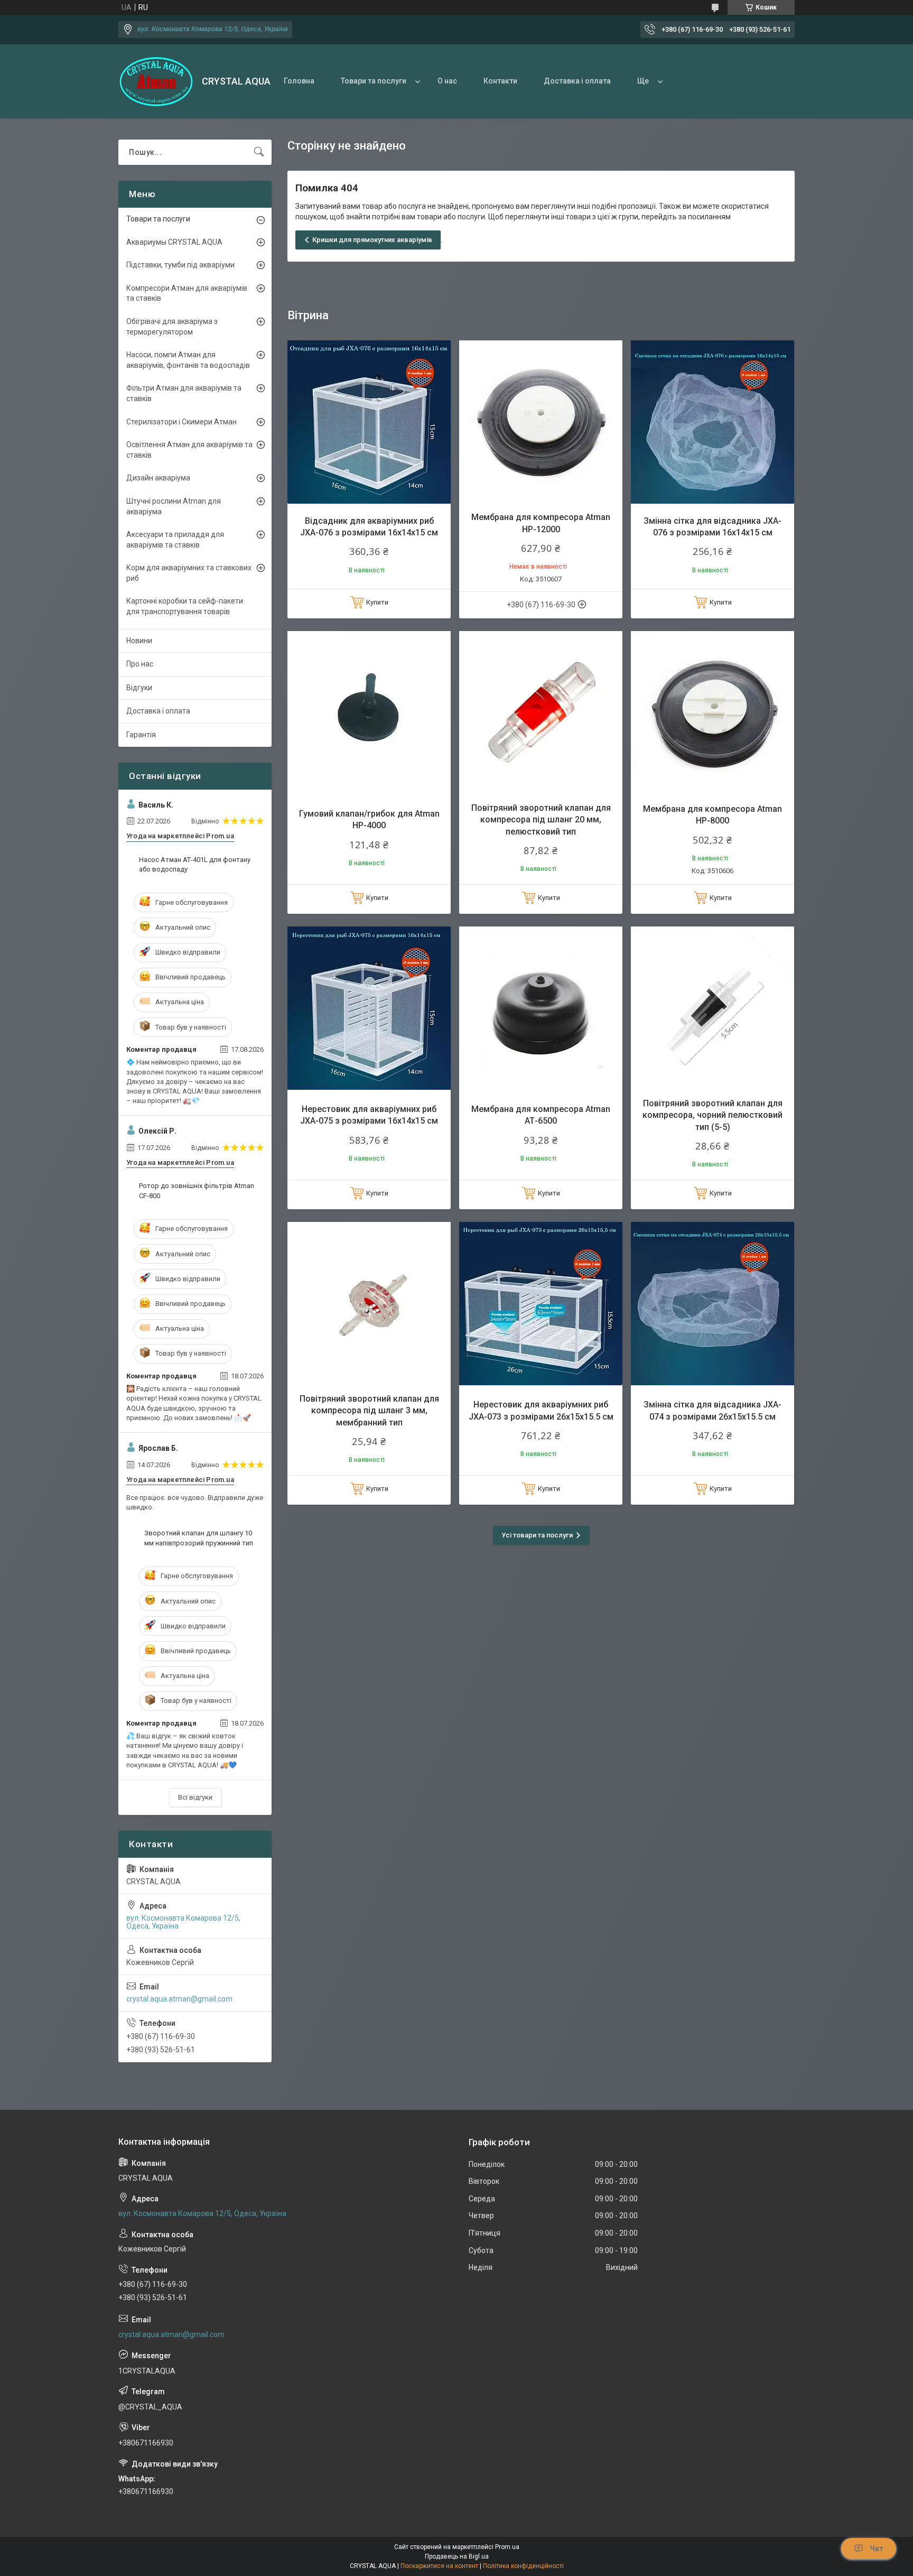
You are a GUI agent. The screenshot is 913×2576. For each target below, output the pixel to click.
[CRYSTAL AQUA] (156, 82)
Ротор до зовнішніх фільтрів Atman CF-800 (197, 1190)
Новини (139, 641)
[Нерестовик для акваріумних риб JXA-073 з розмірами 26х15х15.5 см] (541, 1304)
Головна (299, 81)
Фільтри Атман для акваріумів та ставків (184, 393)
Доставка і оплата (577, 81)
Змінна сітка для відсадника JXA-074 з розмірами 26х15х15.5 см (712, 1410)
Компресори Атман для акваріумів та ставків (187, 293)
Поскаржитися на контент (439, 2566)
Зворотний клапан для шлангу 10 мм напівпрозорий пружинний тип (199, 1538)
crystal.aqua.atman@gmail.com (179, 1999)
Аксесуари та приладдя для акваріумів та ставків (175, 540)
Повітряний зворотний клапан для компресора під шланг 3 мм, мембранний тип (369, 1411)
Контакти (500, 81)
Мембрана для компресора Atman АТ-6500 (541, 1115)
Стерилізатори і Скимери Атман (181, 422)
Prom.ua (507, 2547)
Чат (877, 2549)
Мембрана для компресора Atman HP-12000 (541, 523)
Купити (377, 602)
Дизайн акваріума (158, 478)
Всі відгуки (195, 1797)
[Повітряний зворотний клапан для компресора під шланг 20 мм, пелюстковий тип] (541, 713)
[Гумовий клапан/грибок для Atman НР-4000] (369, 713)
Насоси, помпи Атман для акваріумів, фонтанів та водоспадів (188, 360)
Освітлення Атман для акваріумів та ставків (189, 450)
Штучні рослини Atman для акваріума (174, 506)
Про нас (140, 664)
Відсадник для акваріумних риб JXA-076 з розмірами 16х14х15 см (369, 527)
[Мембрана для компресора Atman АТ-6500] (541, 1008)
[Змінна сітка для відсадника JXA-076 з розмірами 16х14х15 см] (712, 422)
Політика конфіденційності (523, 2566)
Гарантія (141, 735)
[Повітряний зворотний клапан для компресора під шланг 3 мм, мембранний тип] (369, 1304)
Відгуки (139, 688)
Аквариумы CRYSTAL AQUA (174, 242)
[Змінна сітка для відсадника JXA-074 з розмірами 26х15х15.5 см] (712, 1304)
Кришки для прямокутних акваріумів (372, 240)
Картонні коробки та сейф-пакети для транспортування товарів (185, 606)
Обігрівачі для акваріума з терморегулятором (172, 327)
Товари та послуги (374, 81)
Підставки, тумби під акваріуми (180, 265)
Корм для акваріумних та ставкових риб (189, 573)
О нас (447, 81)
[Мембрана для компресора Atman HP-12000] (541, 422)
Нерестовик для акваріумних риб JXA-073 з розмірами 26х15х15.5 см (541, 1410)
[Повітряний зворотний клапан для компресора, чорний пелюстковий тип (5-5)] (712, 1008)
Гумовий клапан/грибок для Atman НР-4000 (369, 819)
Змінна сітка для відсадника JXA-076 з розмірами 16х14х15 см (712, 527)
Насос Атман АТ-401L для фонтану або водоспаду (195, 864)
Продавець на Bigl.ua (457, 2556)
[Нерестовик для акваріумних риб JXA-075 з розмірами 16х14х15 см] (369, 1008)
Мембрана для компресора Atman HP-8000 (712, 815)
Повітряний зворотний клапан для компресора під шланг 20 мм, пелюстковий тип (541, 820)
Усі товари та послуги (537, 1535)
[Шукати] (259, 152)
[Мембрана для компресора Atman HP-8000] (712, 713)
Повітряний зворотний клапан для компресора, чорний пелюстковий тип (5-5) (712, 1115)
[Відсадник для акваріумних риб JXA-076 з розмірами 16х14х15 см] (369, 422)
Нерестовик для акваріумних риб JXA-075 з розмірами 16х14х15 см (369, 1115)
